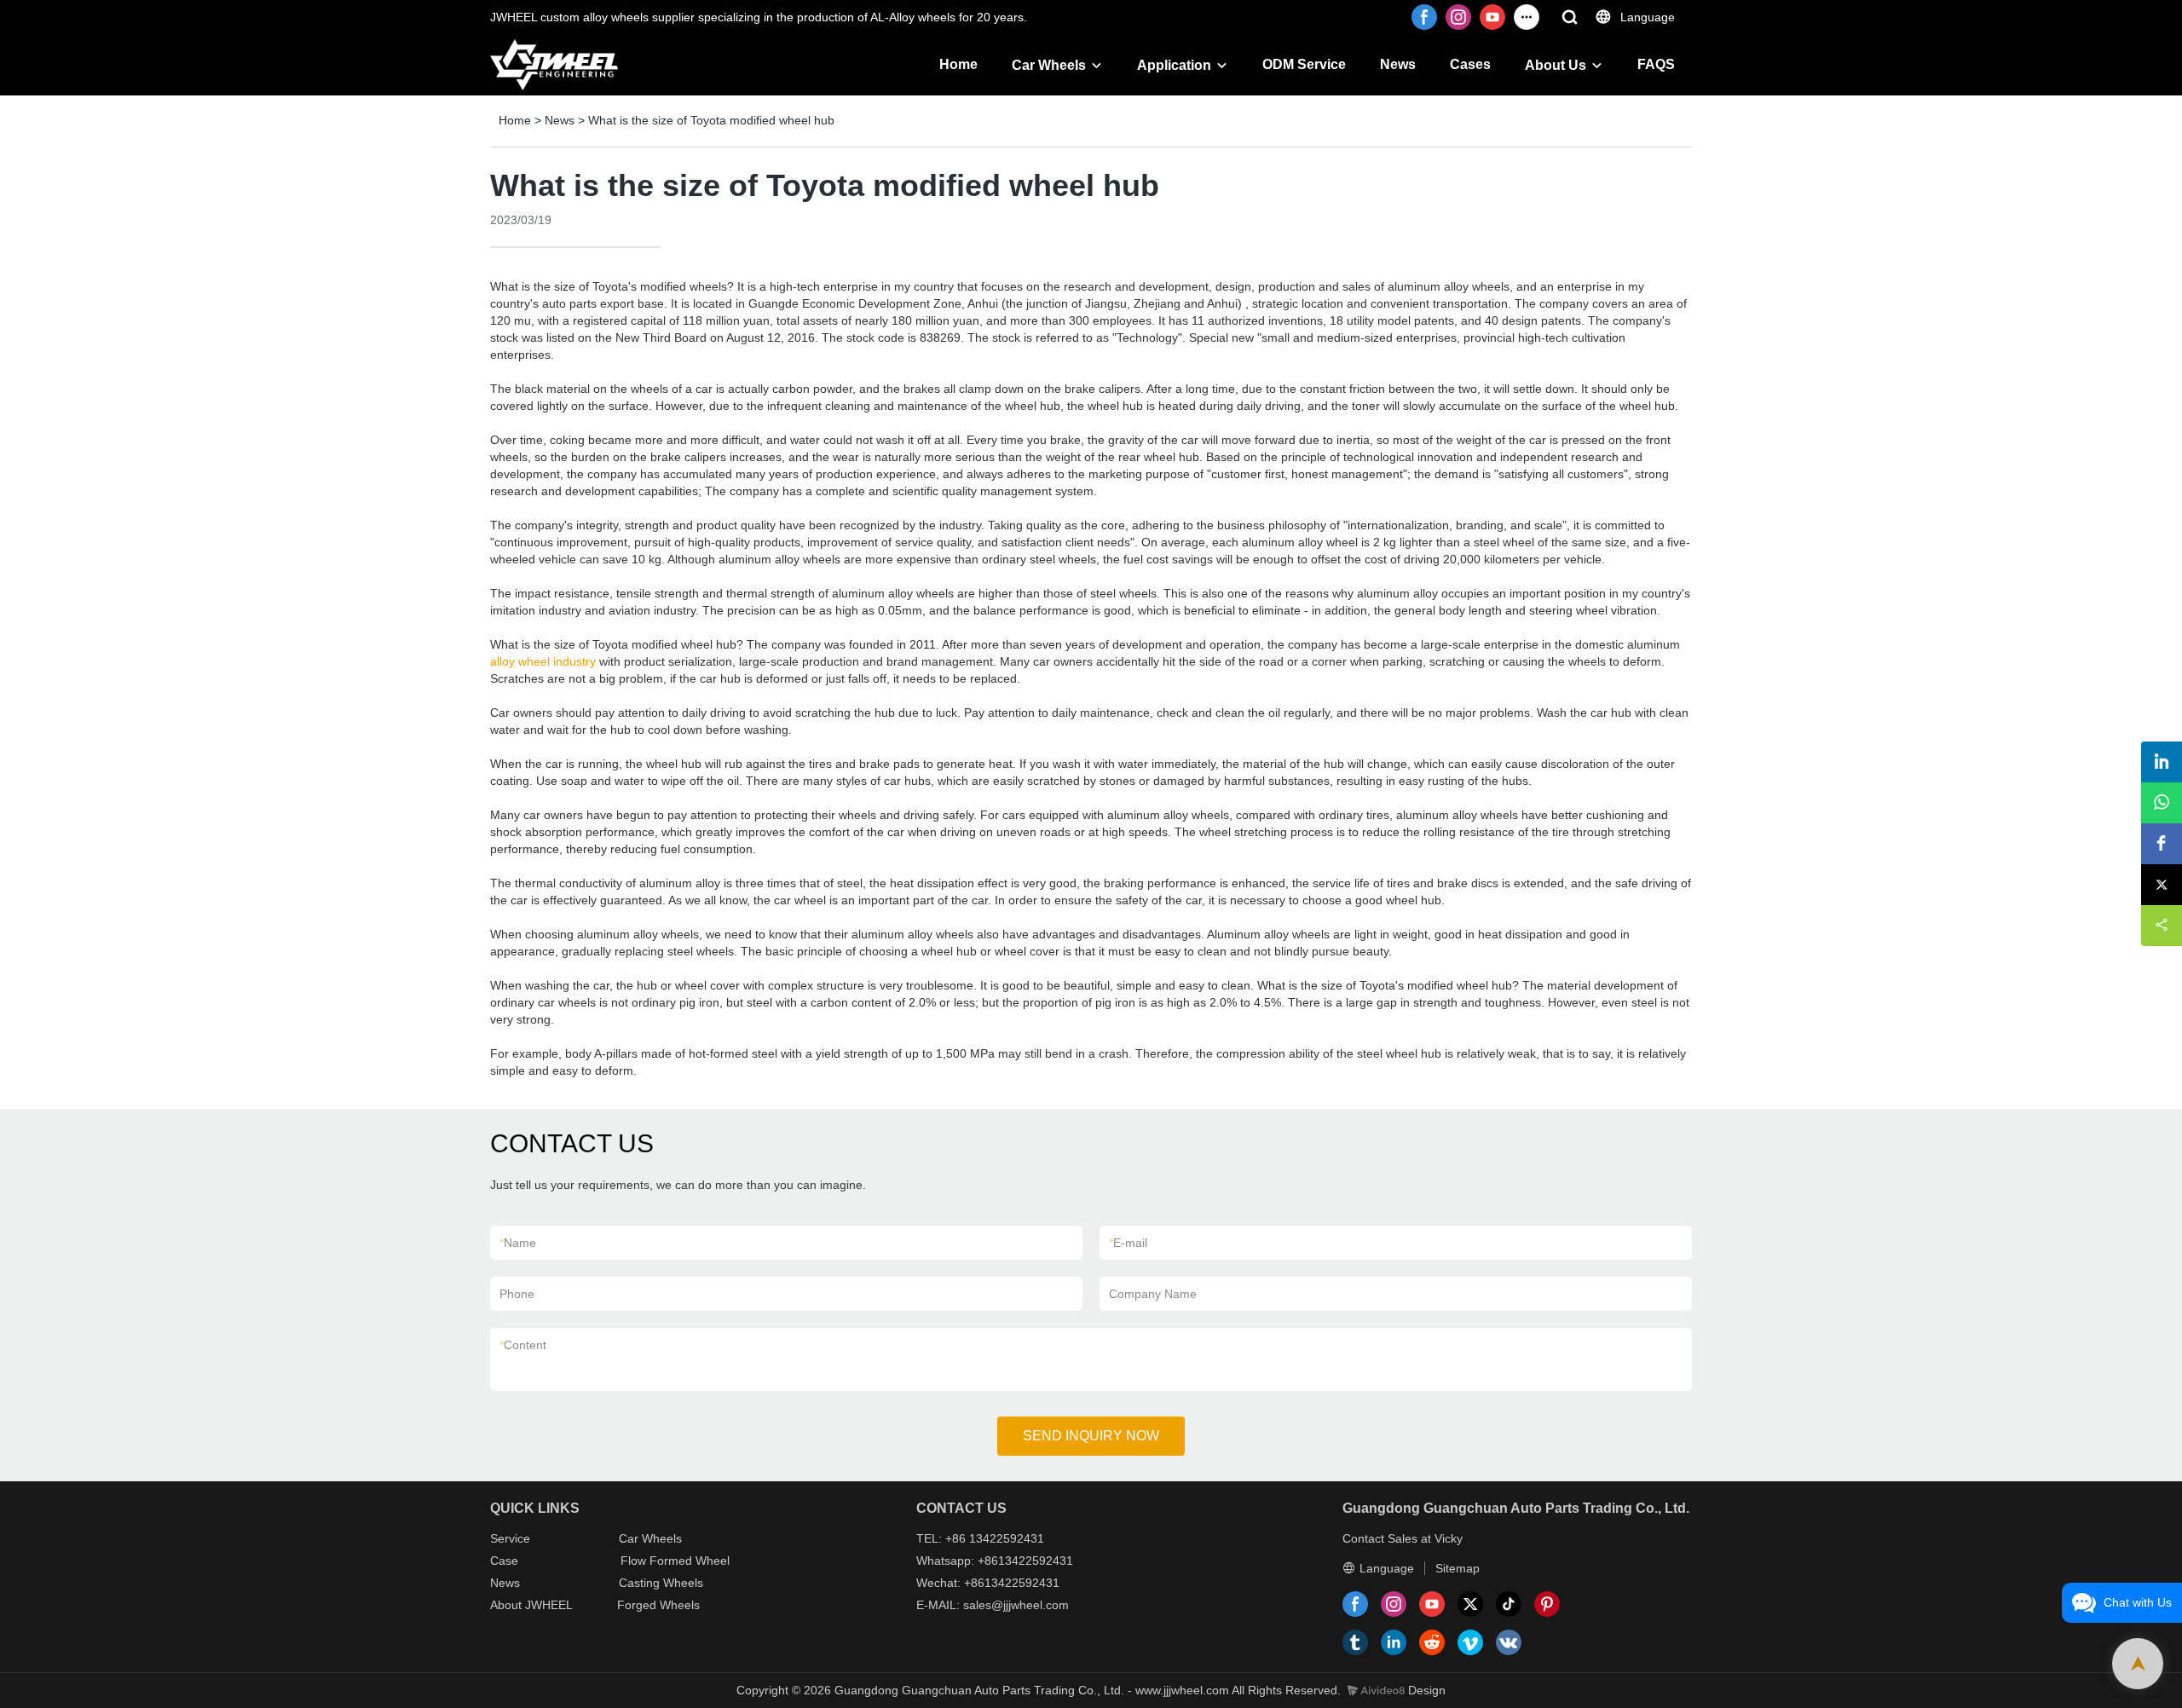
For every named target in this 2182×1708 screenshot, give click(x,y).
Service (510, 1538)
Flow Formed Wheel (675, 1561)
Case (504, 1561)
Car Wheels (1049, 65)
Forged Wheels (658, 1605)
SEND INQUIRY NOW (1091, 1436)
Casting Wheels (661, 1583)
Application (1174, 65)
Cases (1470, 64)
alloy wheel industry (543, 661)
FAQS (1656, 64)
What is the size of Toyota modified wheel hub (711, 120)
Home (958, 64)
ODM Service (1304, 64)
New (502, 1583)
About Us (1556, 65)
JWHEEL (549, 1605)
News (1398, 64)
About (508, 1605)
